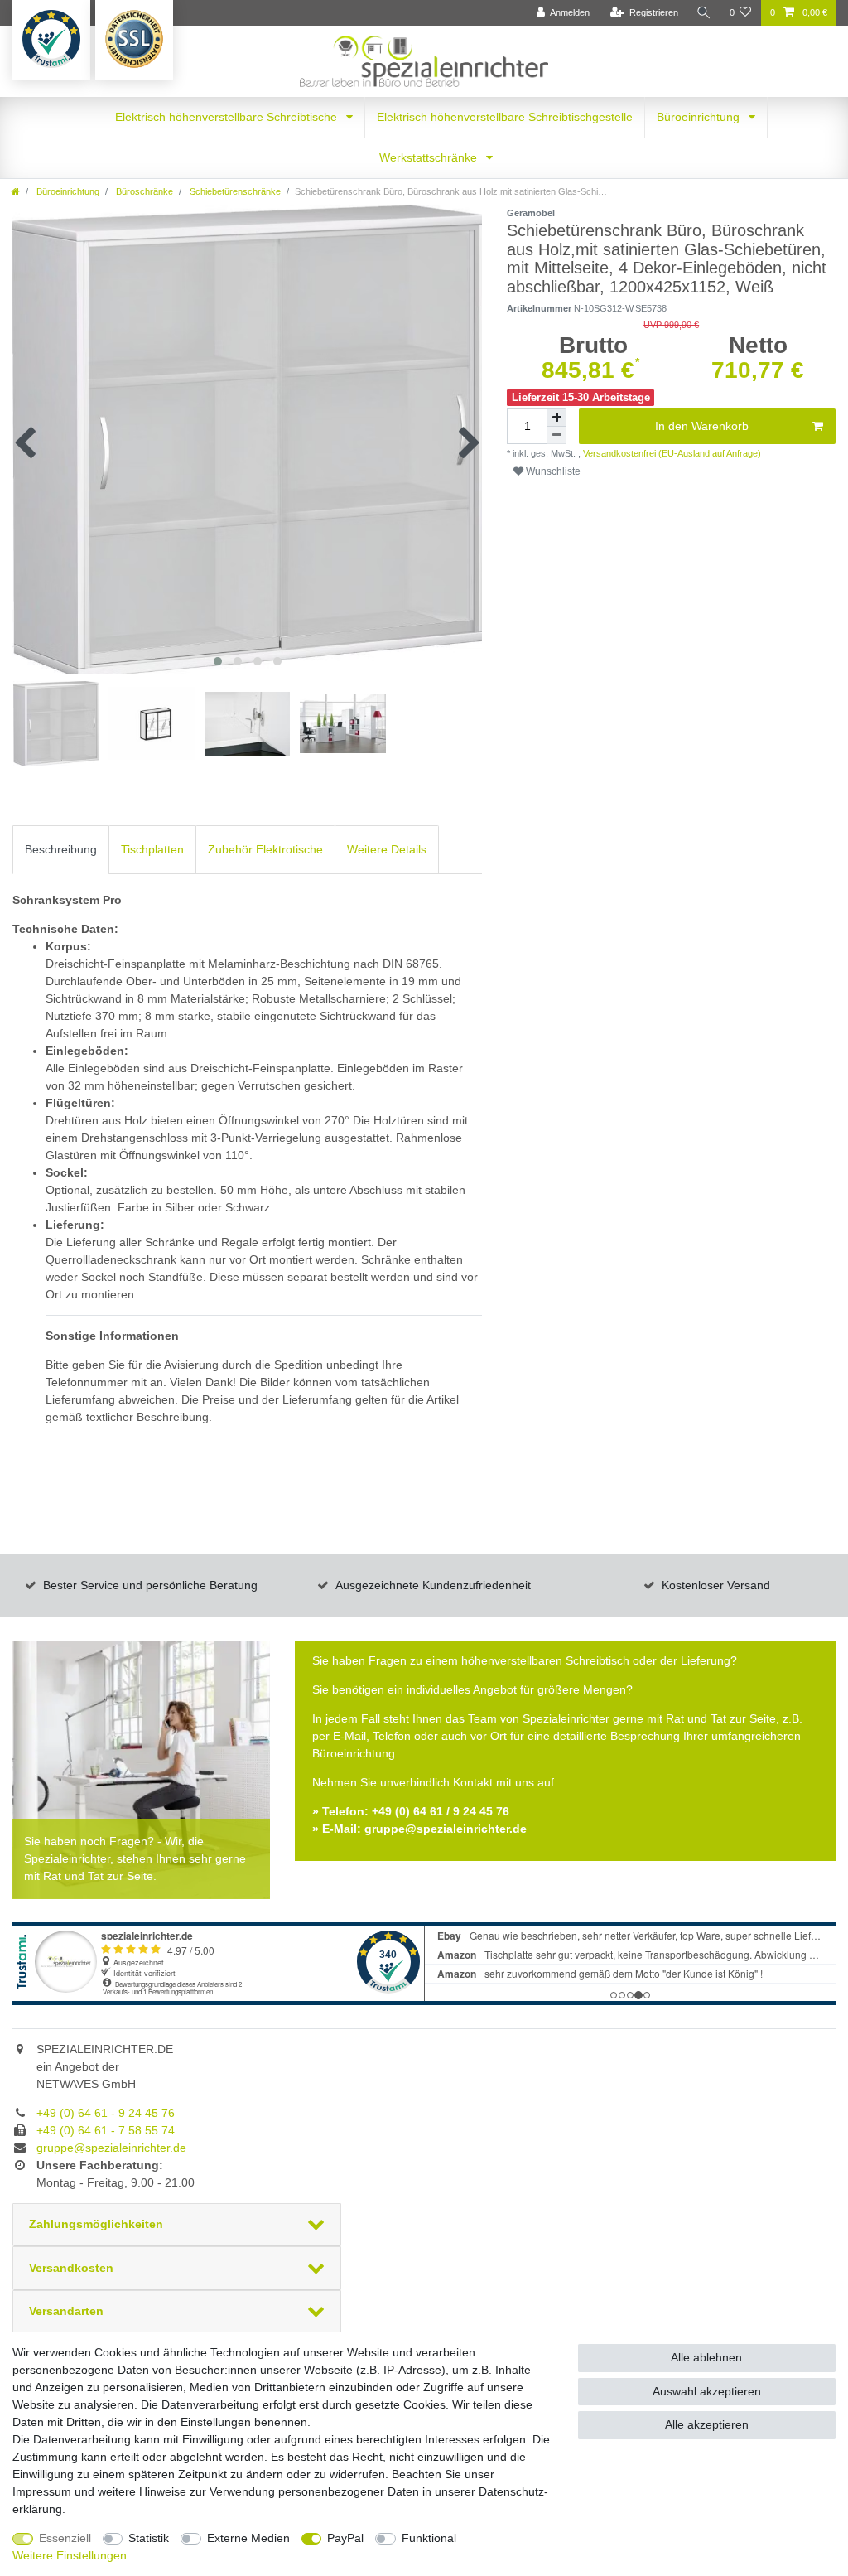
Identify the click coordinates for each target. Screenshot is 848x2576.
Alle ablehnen (706, 2357)
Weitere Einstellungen (70, 2555)
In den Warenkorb (702, 426)
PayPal (345, 2538)
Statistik (149, 2538)
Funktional (429, 2538)
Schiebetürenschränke (234, 191)
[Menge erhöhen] (556, 418)
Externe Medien (248, 2538)
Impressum (42, 2491)
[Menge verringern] (556, 435)
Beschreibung (61, 849)
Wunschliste (552, 471)
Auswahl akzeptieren (707, 2391)
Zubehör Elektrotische (265, 849)
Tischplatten (152, 849)
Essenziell (65, 2538)
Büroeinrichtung (700, 117)
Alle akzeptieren (707, 2424)
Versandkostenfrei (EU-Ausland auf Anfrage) (671, 453)
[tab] (61, 850)
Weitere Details (387, 849)
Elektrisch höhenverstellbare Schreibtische (228, 117)
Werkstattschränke (430, 157)
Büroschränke (143, 191)
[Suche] (704, 13)
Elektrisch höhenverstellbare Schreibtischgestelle (505, 117)
